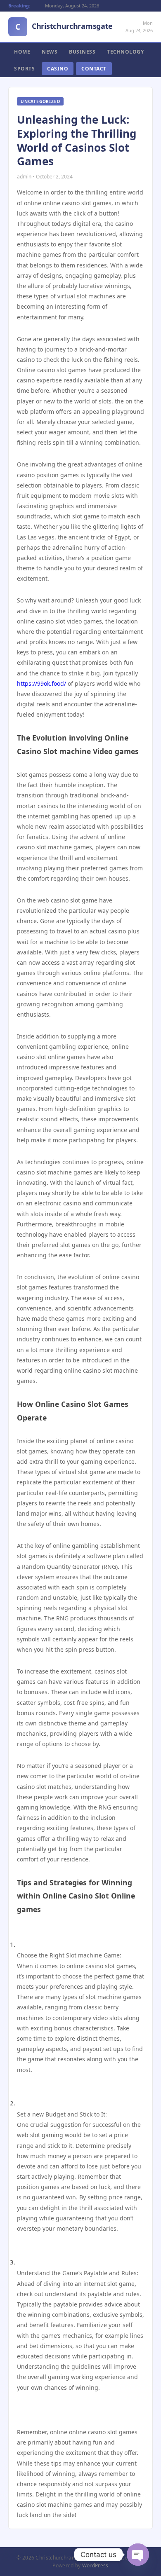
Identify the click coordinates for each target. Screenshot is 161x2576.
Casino (58, 69)
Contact (94, 69)
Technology (125, 52)
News (50, 52)
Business (82, 52)
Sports (24, 69)
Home (22, 52)
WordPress (95, 2565)
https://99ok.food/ (41, 683)
